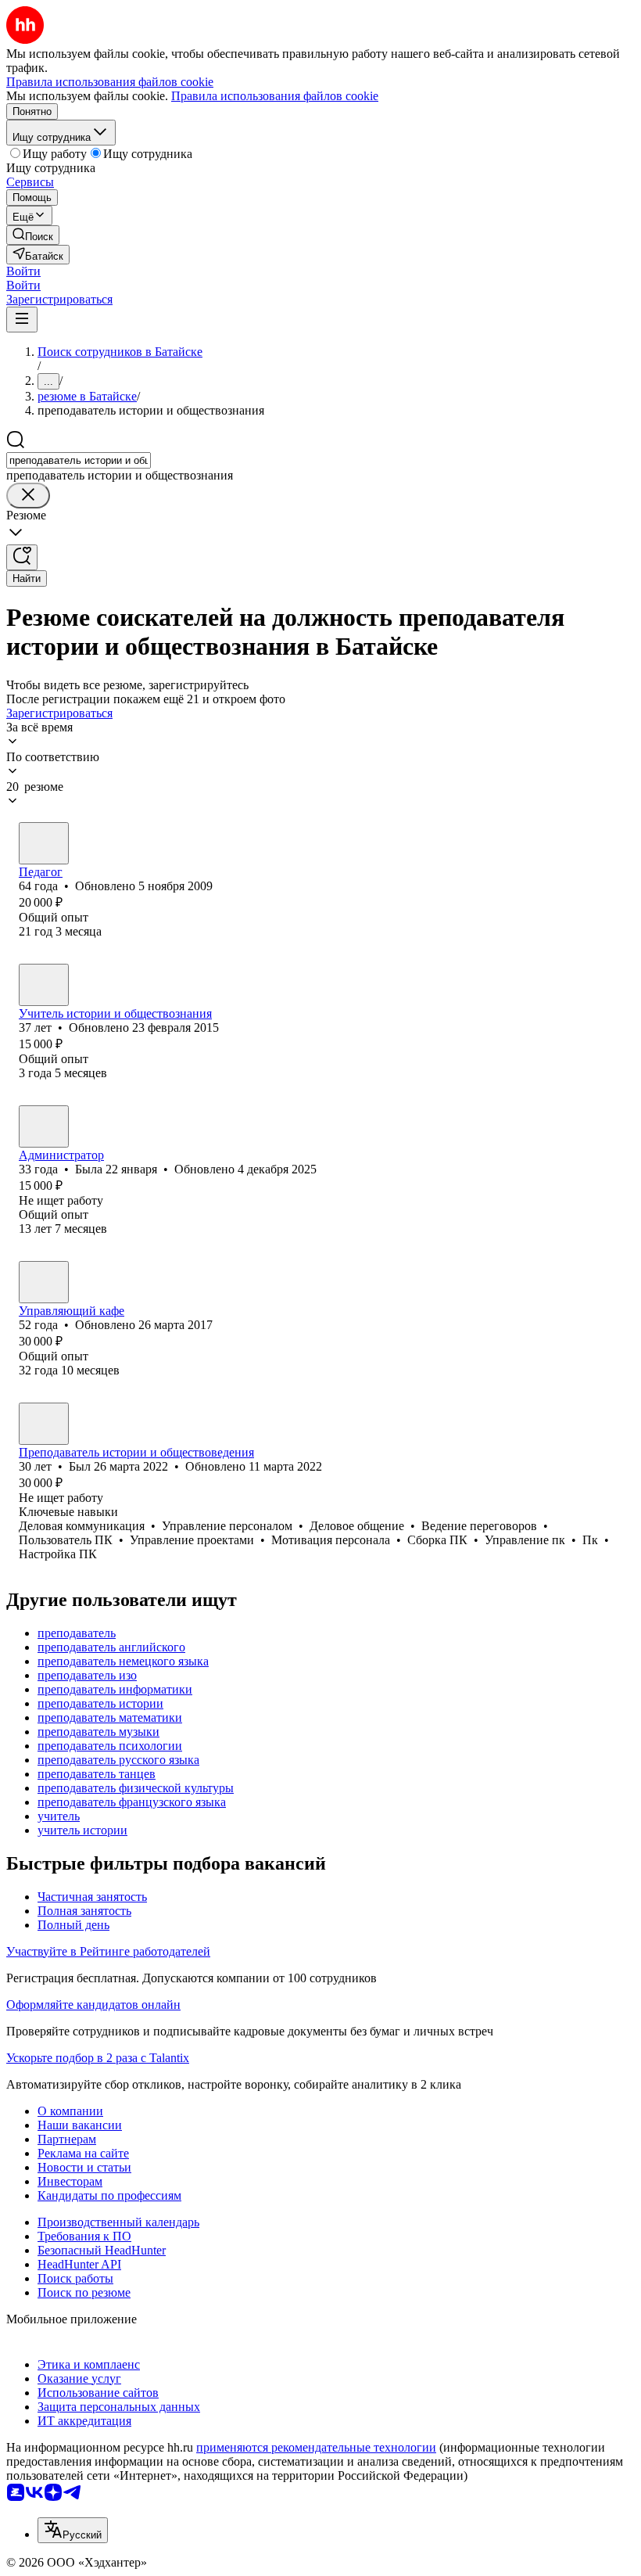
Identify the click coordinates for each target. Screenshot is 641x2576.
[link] (33, 235)
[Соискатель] (44, 843)
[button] (23, 271)
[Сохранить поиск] (22, 557)
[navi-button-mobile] (22, 320)
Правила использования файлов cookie (275, 96)
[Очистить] (28, 496)
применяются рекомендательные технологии (316, 2447)
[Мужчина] (44, 985)
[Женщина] (44, 1126)
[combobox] (79, 460)
